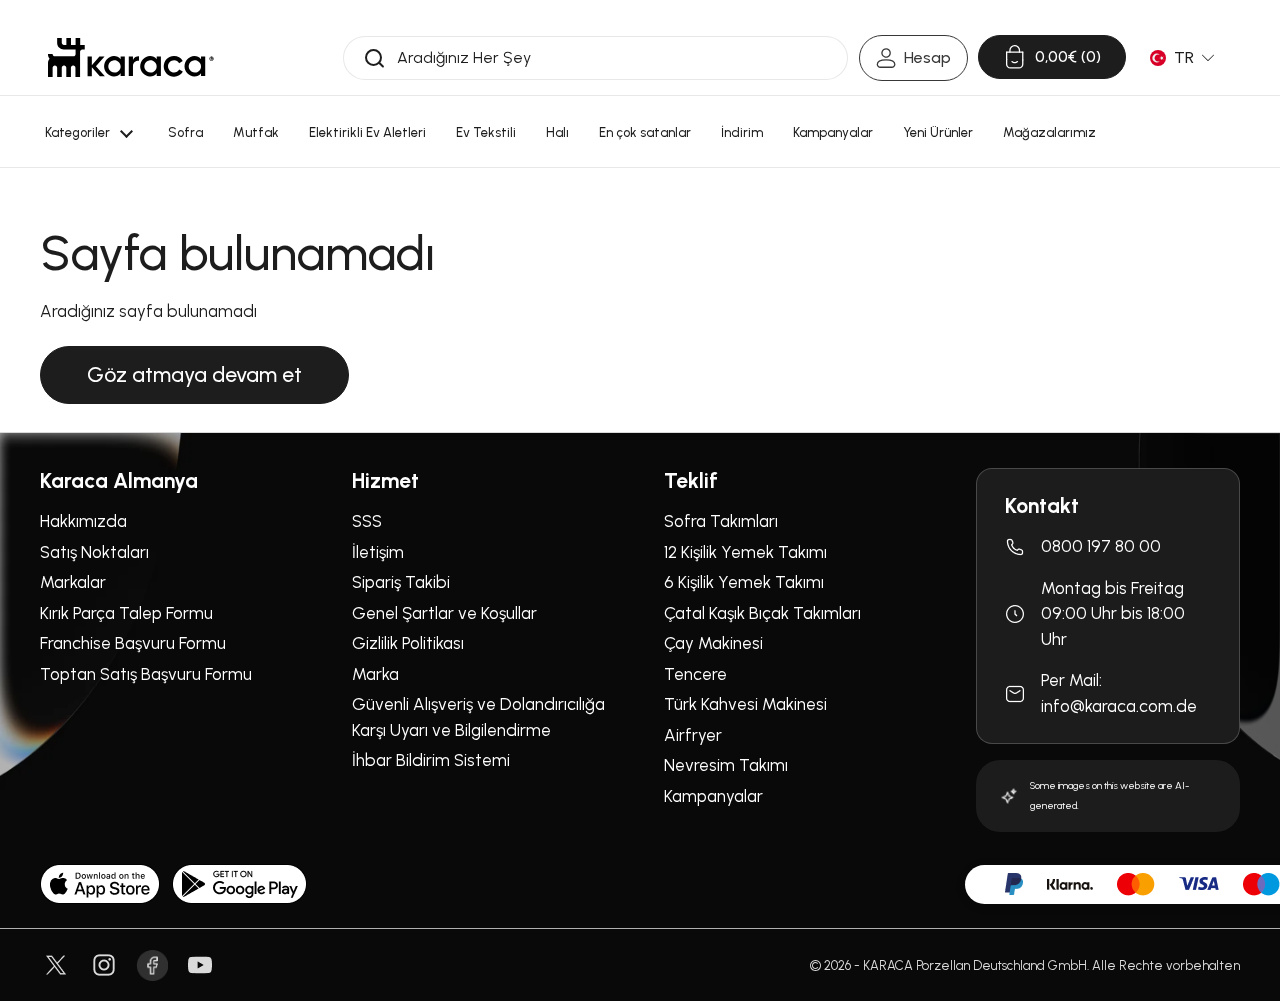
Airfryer (693, 735)
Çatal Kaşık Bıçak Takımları (762, 613)
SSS (367, 521)
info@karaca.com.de (1119, 706)
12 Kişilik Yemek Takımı (745, 552)
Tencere (695, 674)
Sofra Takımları (721, 521)
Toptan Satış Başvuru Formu (146, 674)
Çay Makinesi (713, 643)
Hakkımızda (83, 521)
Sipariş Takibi (401, 582)
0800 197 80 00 (1101, 546)
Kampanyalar (713, 796)
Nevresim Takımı (726, 765)
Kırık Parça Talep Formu (126, 613)
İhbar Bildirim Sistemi (431, 760)
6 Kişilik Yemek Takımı (744, 582)
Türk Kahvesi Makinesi (745, 704)
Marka (375, 674)
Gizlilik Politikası (408, 643)
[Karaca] (131, 57)
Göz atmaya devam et (194, 374)
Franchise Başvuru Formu (133, 643)
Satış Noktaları (94, 552)
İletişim (378, 552)
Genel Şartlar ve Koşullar (444, 613)
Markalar (73, 582)
